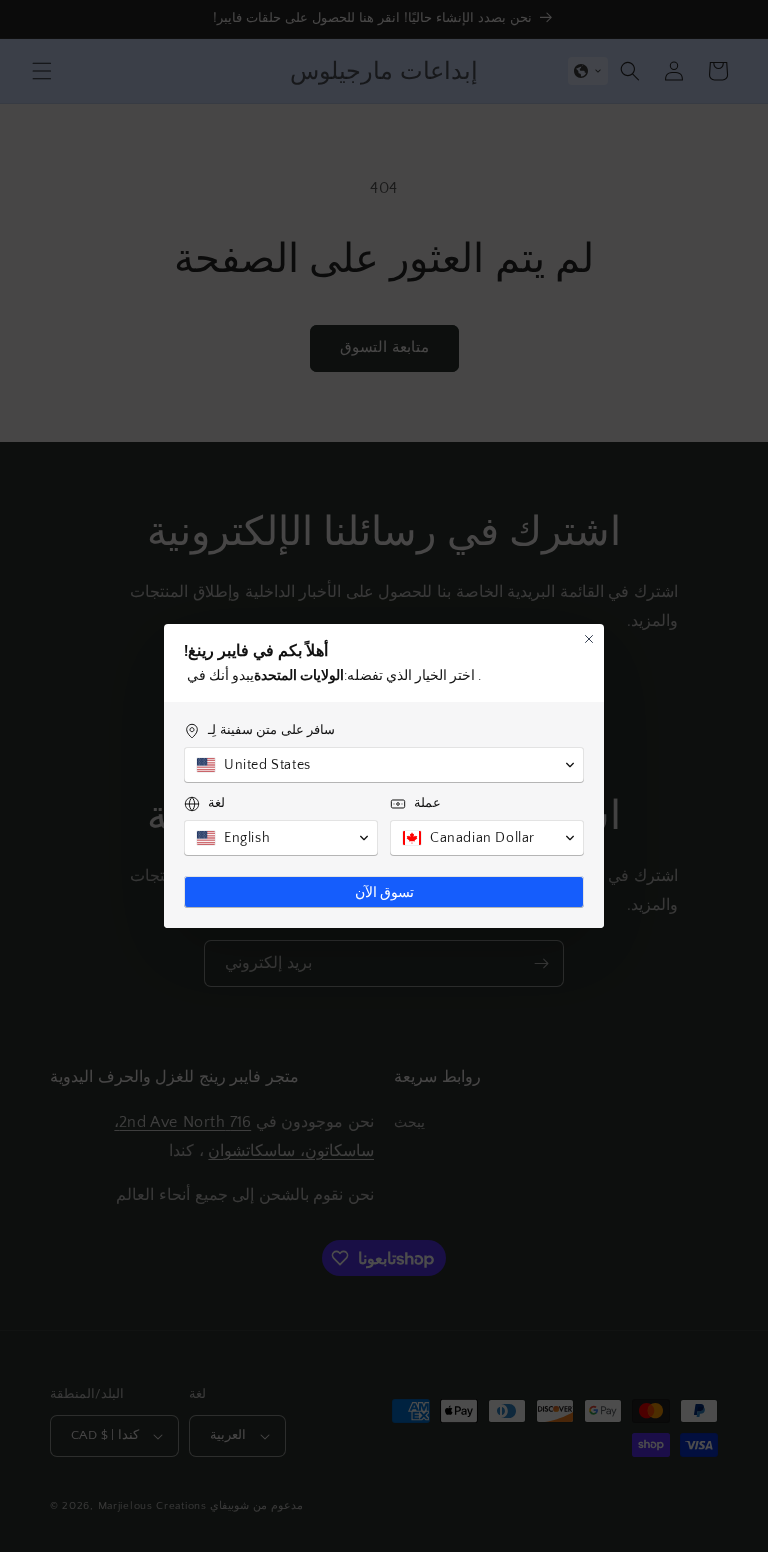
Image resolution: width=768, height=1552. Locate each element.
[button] (384, 765)
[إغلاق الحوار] (589, 639)
